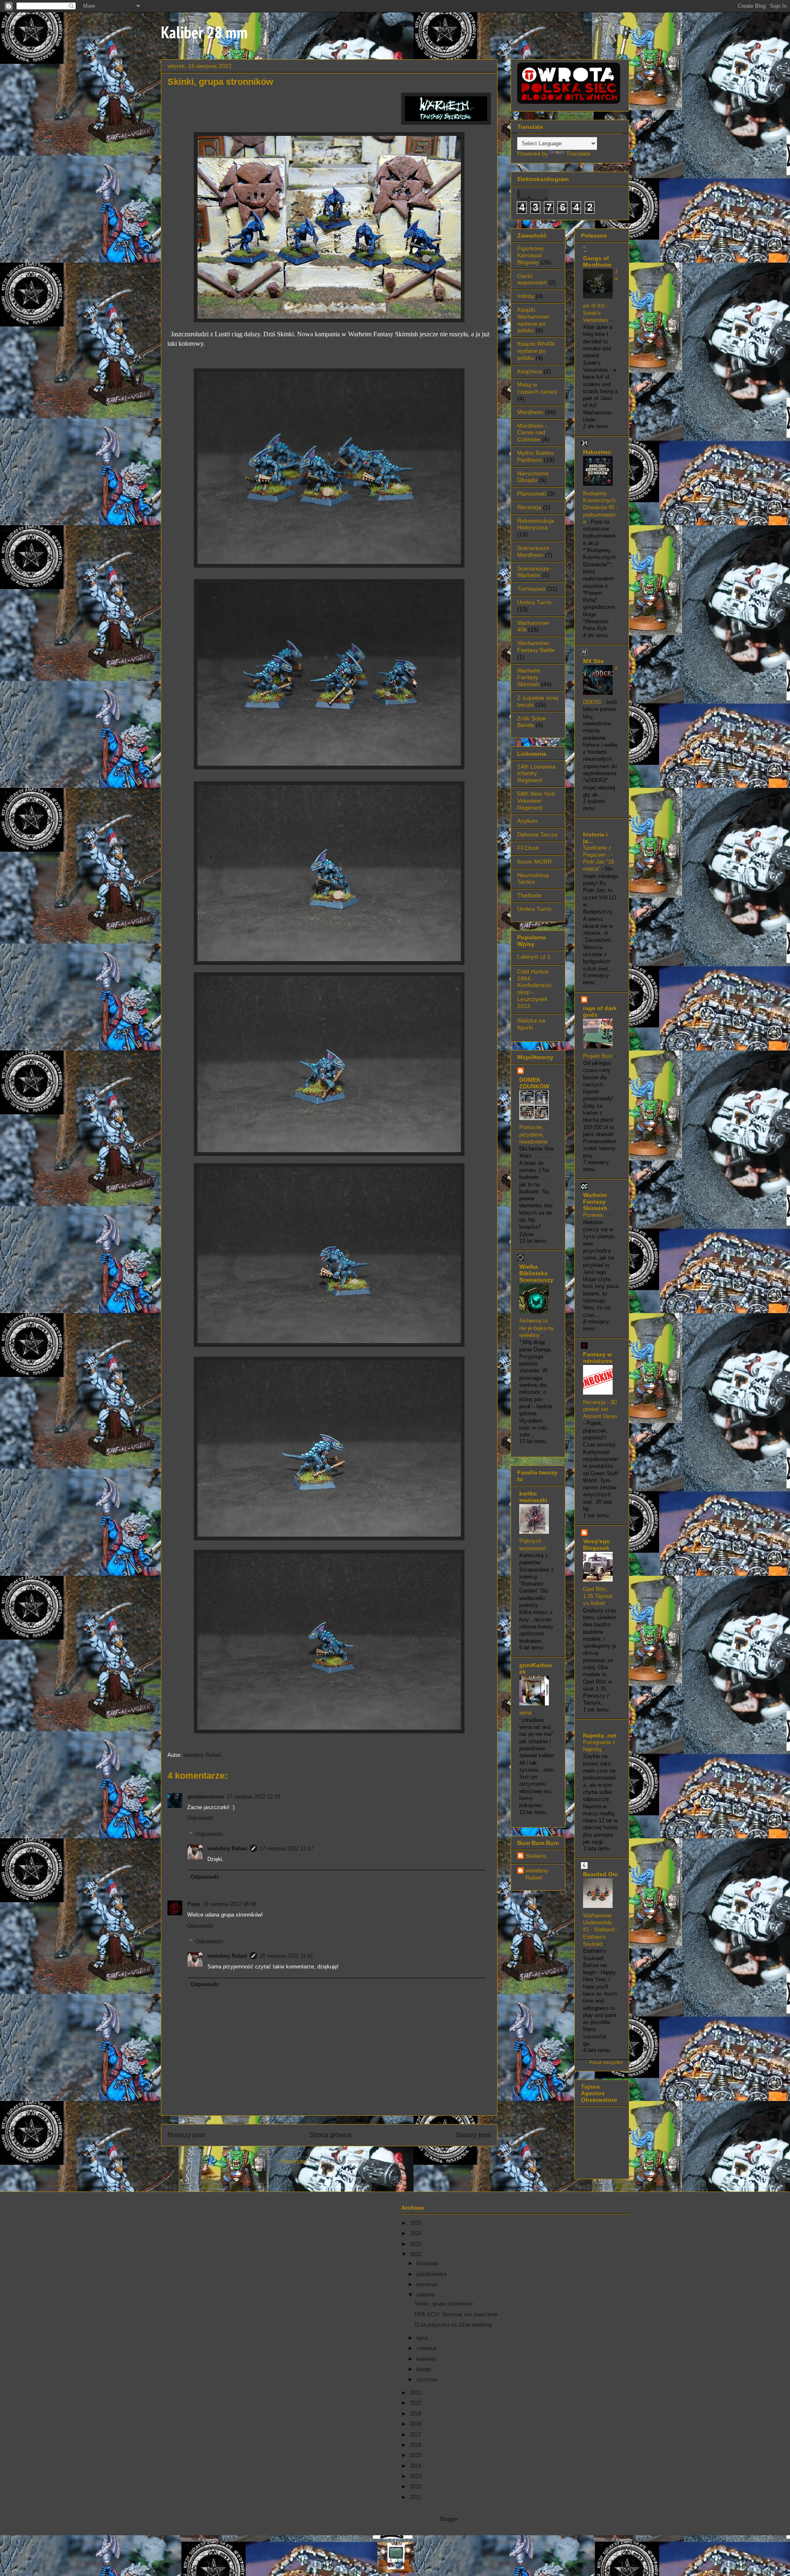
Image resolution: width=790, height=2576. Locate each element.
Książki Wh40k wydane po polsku (536, 351)
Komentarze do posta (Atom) (344, 2161)
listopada (428, 2263)
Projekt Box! (599, 1056)
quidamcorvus (206, 1797)
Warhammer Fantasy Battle (536, 646)
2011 (416, 2497)
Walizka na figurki (531, 1024)
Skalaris (536, 1856)
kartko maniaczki (533, 1497)
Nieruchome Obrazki (533, 477)
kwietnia (427, 2359)
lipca (423, 2338)
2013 (416, 2476)
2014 (416, 2466)
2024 (416, 2233)
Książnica (530, 371)
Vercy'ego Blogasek (597, 1544)
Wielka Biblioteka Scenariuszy (536, 1273)
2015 (416, 2455)
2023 (416, 2244)
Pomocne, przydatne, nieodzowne (534, 1134)
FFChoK (528, 848)
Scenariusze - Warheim (535, 572)
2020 (416, 2403)
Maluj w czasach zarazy (537, 388)
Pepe (194, 1904)
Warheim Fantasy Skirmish (529, 678)
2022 (416, 2254)
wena (526, 1713)
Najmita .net (600, 1735)
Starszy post (473, 2135)
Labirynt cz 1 (534, 957)
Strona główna (330, 2135)
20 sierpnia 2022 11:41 (286, 1956)
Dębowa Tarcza (537, 834)
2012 (416, 2486)
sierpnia (426, 2295)
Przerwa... (596, 1215)
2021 (416, 2393)
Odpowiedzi (209, 1834)
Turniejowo (531, 589)
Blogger (449, 2519)
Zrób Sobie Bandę (532, 722)
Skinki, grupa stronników (444, 2304)
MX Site (594, 661)
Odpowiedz (200, 1818)
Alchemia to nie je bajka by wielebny (537, 1328)
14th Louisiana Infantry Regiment (536, 773)
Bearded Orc (601, 1874)
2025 (416, 2223)
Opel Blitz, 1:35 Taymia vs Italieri (598, 1596)
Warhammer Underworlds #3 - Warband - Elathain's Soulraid (601, 1930)
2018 (416, 2424)
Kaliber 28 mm (204, 32)
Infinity (526, 296)
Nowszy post (186, 2135)
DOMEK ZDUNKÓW (534, 1083)
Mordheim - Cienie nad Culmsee (532, 433)
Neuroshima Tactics (533, 879)
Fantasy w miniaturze (598, 1358)
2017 (416, 2435)
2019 (416, 2414)
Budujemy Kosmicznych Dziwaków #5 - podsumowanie (600, 508)
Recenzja (529, 507)
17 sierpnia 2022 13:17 (287, 1848)
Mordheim (530, 412)
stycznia (427, 2379)
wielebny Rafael (202, 1755)
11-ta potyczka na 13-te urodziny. (454, 2325)
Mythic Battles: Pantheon (536, 456)
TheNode (529, 895)
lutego (424, 2369)
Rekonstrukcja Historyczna (536, 524)
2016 (416, 2445)
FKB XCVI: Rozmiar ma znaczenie (456, 2314)
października (432, 2274)
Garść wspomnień (532, 279)
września (428, 2284)
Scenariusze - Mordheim (535, 551)
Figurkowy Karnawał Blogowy (531, 255)
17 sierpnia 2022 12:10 (253, 1797)
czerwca (427, 2348)
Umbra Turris (534, 602)
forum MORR (534, 862)
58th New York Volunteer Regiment (536, 801)
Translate (578, 154)
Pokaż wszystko (606, 2062)
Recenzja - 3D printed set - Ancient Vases (600, 1409)
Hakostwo (597, 452)
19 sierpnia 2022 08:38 (229, 1904)
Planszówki (532, 494)
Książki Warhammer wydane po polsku (533, 320)
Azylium (527, 821)
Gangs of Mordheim (597, 261)
